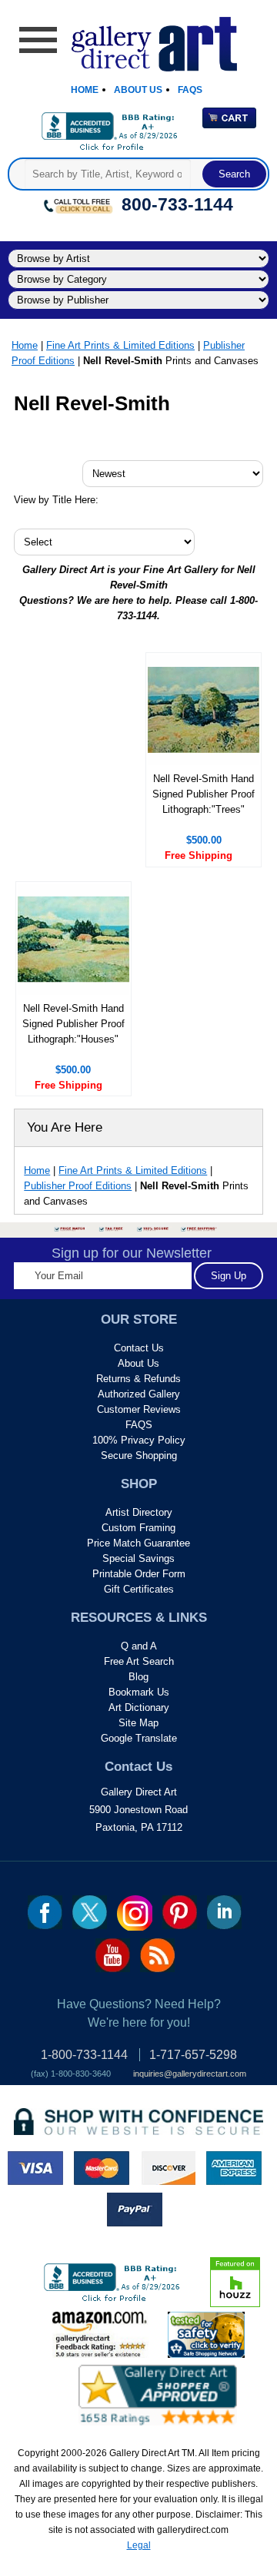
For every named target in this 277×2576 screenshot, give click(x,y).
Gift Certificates (139, 1589)
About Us (138, 90)
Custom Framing (138, 1528)
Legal (139, 2545)
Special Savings (138, 1558)
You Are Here (65, 1127)
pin (180, 1912)
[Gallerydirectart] (139, 39)
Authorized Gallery (139, 1394)
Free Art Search (139, 1661)
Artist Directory (139, 1512)
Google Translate (139, 1738)
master (102, 2168)
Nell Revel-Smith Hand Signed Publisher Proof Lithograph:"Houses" (73, 1024)
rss (157, 1955)
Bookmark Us (139, 1692)
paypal (135, 2210)
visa (35, 2168)
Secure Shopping (139, 1455)
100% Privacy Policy (139, 1440)
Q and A (139, 1646)
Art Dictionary (139, 1707)
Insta (135, 1913)
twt (90, 1912)
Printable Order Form (139, 1574)
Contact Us (139, 1348)
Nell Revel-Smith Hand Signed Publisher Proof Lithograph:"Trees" (204, 794)
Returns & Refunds (138, 1379)
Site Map (138, 1723)
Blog (138, 1677)
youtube (113, 1955)
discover (168, 2168)
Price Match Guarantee (138, 1543)
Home (85, 90)
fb (45, 1912)
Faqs (190, 90)
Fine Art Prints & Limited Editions (120, 345)
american (234, 2168)
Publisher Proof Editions (78, 1186)
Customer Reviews (139, 1409)
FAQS (139, 1425)
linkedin (224, 1912)
